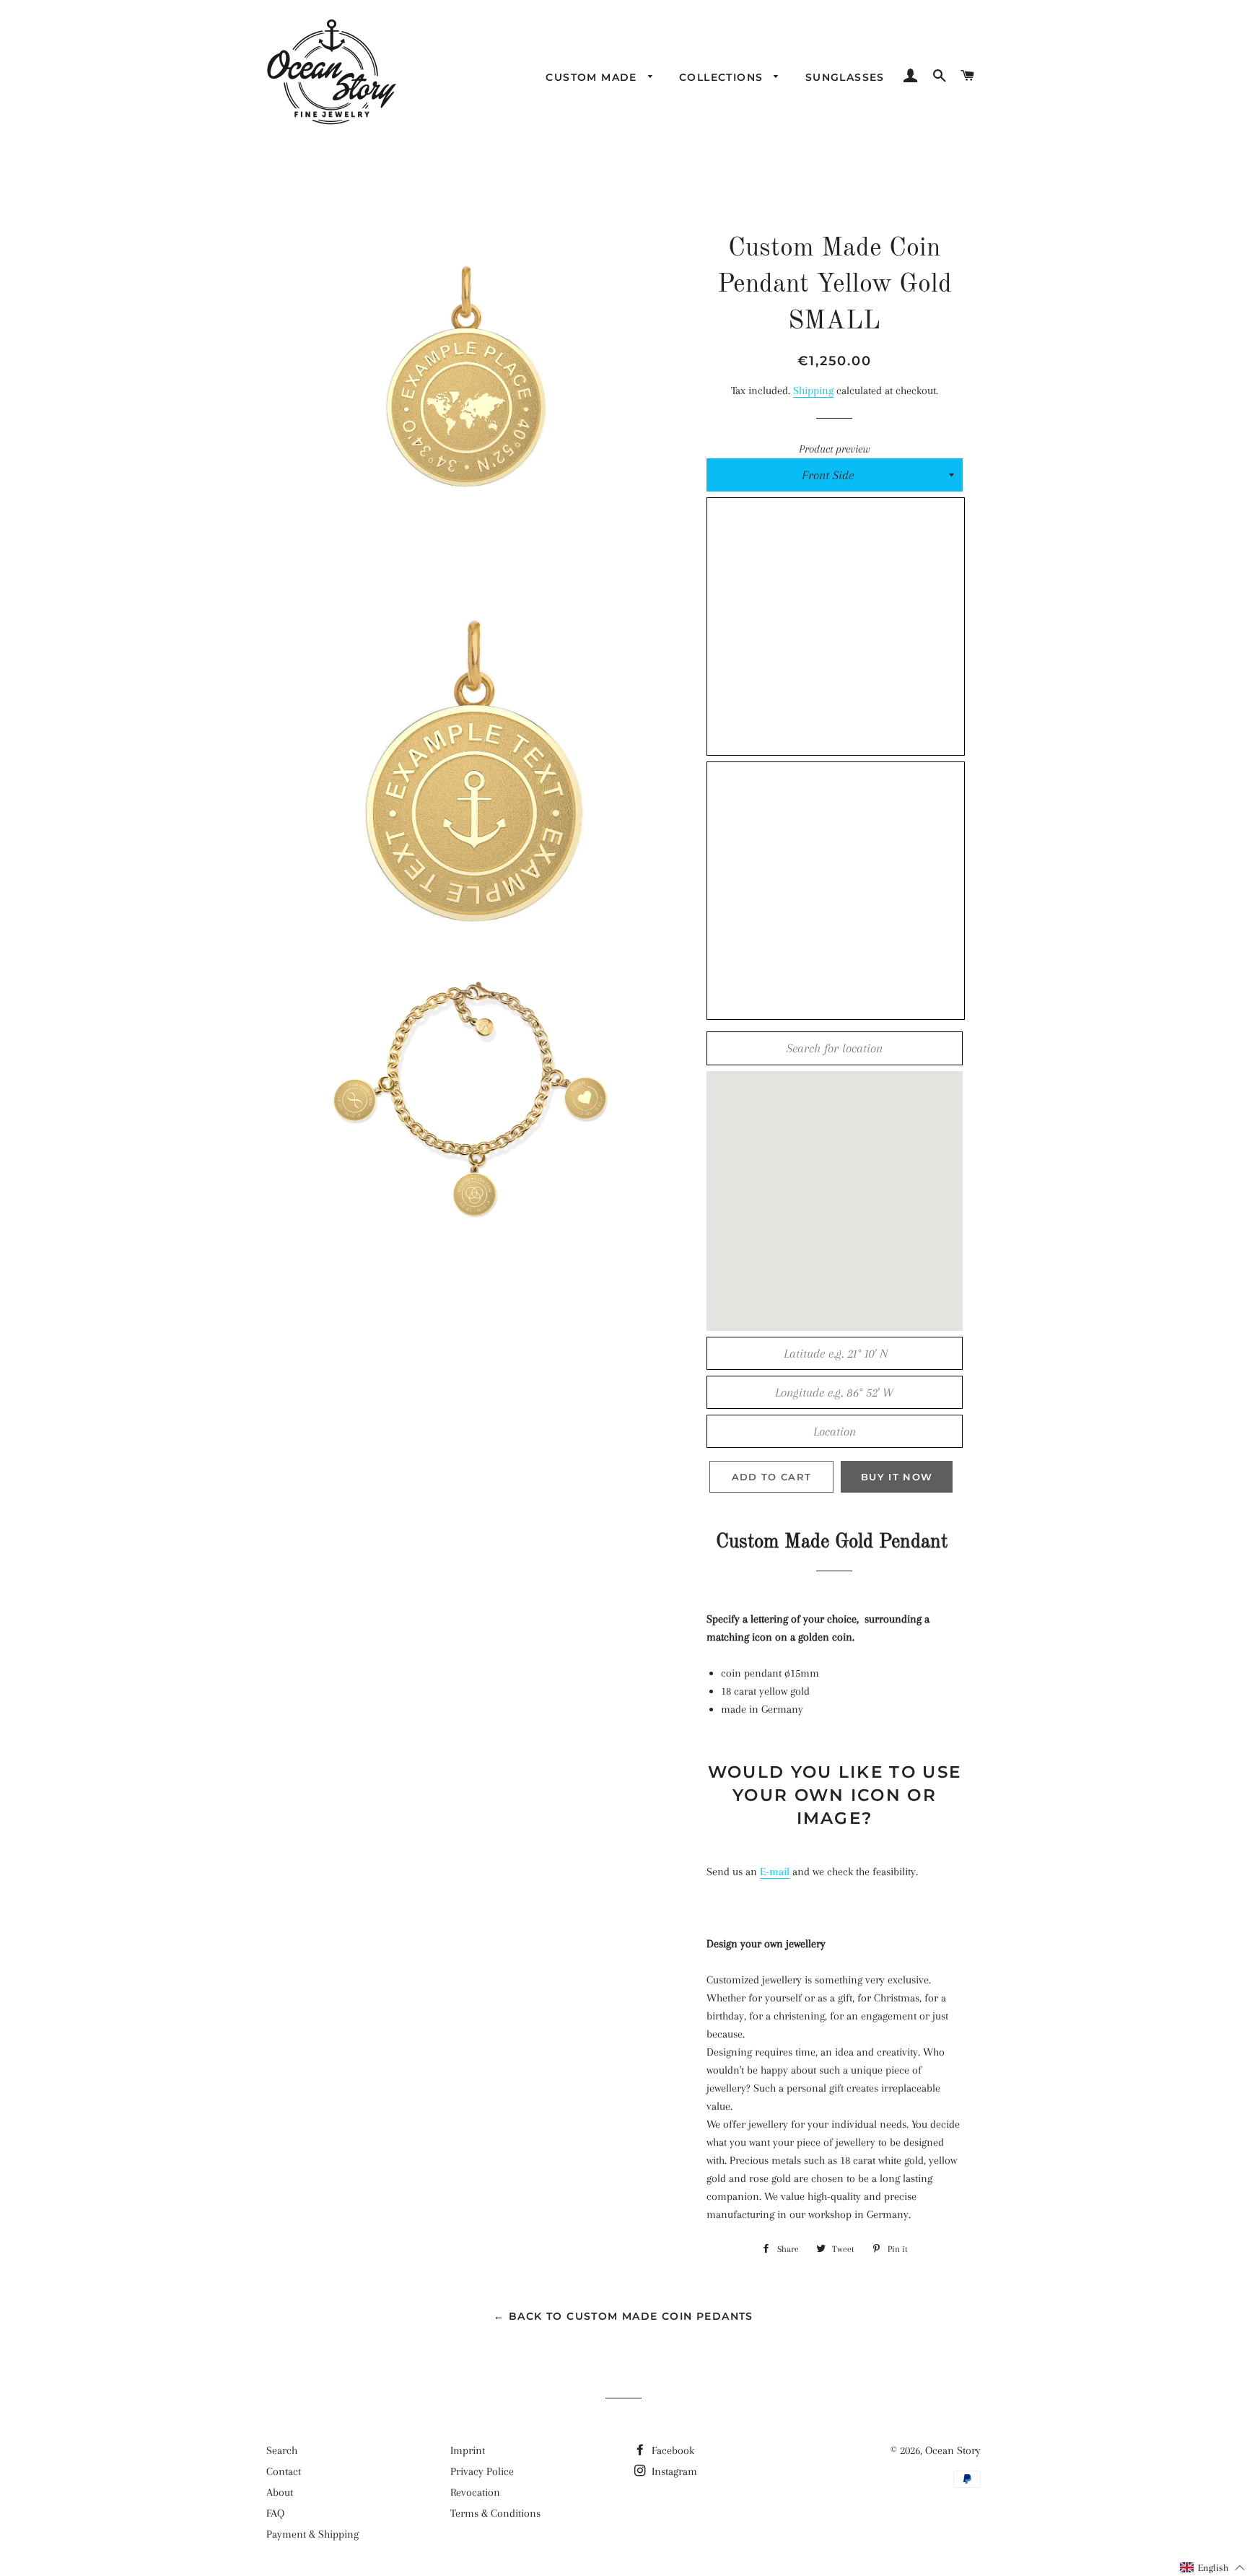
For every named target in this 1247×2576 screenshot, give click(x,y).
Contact (284, 2471)
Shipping (813, 390)
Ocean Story (953, 2450)
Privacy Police (482, 2471)
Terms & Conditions (495, 2513)
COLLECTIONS (723, 77)
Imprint (468, 2450)
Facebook (671, 2450)
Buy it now (897, 1477)
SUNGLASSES (845, 77)
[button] (1213, 2568)
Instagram (673, 2471)
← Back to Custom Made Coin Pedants (623, 2316)
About (280, 2492)
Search (282, 2450)
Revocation (475, 2492)
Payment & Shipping (312, 2534)
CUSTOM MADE (593, 77)
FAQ (275, 2513)
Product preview (835, 449)
